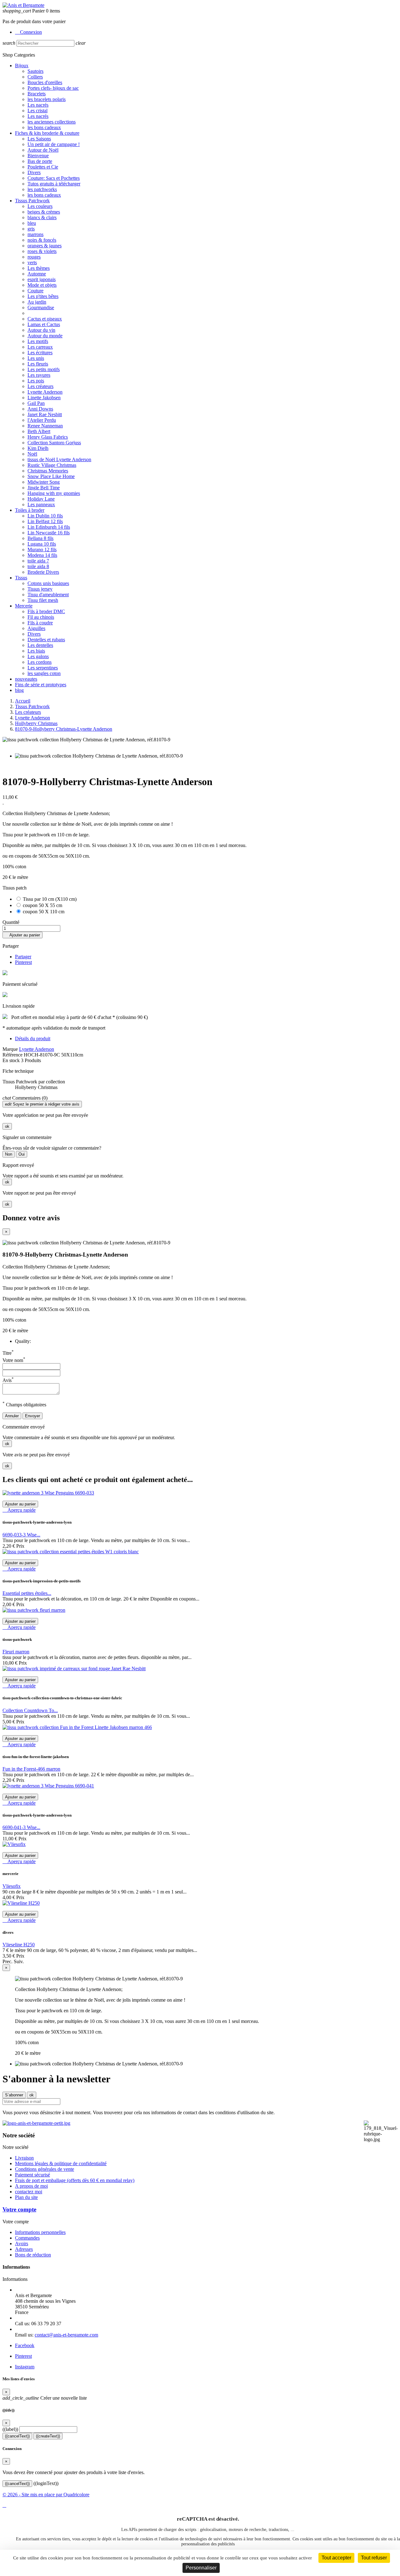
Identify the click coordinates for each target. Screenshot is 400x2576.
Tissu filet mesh (43, 600)
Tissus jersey (40, 589)
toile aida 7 (38, 561)
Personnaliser (201, 2568)
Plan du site (26, 2197)
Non (9, 1154)
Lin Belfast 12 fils (45, 521)
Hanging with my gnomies (54, 493)
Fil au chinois (41, 617)
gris (31, 229)
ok (7, 1126)
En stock (11, 1060)
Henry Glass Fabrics (48, 437)
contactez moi (29, 2192)
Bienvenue (38, 156)
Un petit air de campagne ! (54, 144)
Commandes (27, 2238)
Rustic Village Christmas (52, 465)
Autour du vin (41, 330)
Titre (8, 1353)
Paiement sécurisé (32, 2175)
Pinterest (23, 962)
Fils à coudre (40, 623)
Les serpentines (43, 668)
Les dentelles (40, 645)
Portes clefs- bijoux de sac (53, 88)
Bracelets (37, 94)
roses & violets (42, 251)
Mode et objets (42, 285)
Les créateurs (40, 386)
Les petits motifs (44, 369)
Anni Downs (40, 409)
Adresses (24, 2249)
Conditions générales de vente (45, 2169)
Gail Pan (36, 403)
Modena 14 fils (42, 555)
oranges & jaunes (45, 246)
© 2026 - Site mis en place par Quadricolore (46, 2495)
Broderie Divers (43, 572)
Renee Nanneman (45, 426)
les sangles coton (44, 673)
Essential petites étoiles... (27, 1593)
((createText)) (48, 2436)
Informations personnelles (40, 2232)
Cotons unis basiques (48, 583)
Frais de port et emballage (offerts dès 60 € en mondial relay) (75, 2180)
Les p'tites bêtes (43, 296)
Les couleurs (40, 206)
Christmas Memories (48, 471)
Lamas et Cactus (44, 324)
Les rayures (39, 375)
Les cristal (37, 111)
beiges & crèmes (44, 212)
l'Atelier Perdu (42, 420)
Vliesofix (12, 1886)
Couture (35, 291)
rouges (34, 257)
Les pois (36, 381)
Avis (8, 1380)
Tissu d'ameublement (48, 595)
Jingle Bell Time (44, 488)
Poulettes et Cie (43, 167)
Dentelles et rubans (46, 640)
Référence (13, 1055)
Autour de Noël (43, 150)
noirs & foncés (42, 240)
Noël (32, 454)
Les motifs (38, 341)
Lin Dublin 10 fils (45, 516)
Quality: (23, 1341)
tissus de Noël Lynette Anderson (59, 459)
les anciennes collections (52, 122)
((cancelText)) (17, 2436)
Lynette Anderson (45, 392)
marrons (35, 234)
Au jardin (37, 302)
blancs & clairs (42, 217)
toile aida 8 (38, 566)
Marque (10, 1049)
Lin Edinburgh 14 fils (49, 527)
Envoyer (32, 1416)
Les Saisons (39, 139)
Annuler (12, 1416)
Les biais (36, 651)
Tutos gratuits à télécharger (54, 184)
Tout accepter (336, 2558)
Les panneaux (41, 504)
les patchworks (42, 189)
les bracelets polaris (47, 99)
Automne (37, 274)
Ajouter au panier (22, 935)
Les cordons (40, 662)
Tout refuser (374, 2558)
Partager (23, 957)
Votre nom (14, 1360)
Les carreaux (40, 347)
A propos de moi (31, 2186)
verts (32, 262)
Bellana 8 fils (40, 538)
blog (19, 690)
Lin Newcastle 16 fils (49, 533)
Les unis (36, 358)
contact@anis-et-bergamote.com (66, 2335)
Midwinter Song (44, 482)
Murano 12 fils (42, 549)
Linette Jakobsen (44, 398)
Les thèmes (39, 268)
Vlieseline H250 (19, 1945)
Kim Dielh (38, 448)
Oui (22, 1154)
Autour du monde (45, 336)
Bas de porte (40, 161)
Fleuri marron (16, 1652)
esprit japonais (42, 279)
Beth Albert (39, 431)
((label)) (10, 2429)
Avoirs (22, 2243)
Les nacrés (38, 105)
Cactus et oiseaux (45, 319)
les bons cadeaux (44, 127)
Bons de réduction (33, 2255)
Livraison (24, 2158)
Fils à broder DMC (46, 611)
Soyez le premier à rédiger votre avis (42, 1104)
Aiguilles (36, 628)
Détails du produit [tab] (33, 1038)
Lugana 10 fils (42, 544)
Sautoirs (35, 71)
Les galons (38, 656)
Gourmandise (41, 308)
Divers (34, 172)
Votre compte (19, 2209)
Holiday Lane (41, 499)
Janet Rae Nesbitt (45, 414)
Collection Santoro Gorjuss (54, 443)
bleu (32, 223)
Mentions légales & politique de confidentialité (61, 2163)
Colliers (35, 77)
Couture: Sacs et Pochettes (54, 178)
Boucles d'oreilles (45, 82)
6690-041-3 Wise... (21, 1827)
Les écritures (40, 353)
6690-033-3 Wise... (21, 1535)
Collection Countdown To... (30, 1710)
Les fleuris (38, 364)
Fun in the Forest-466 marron (31, 1769)
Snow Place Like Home (51, 476)
